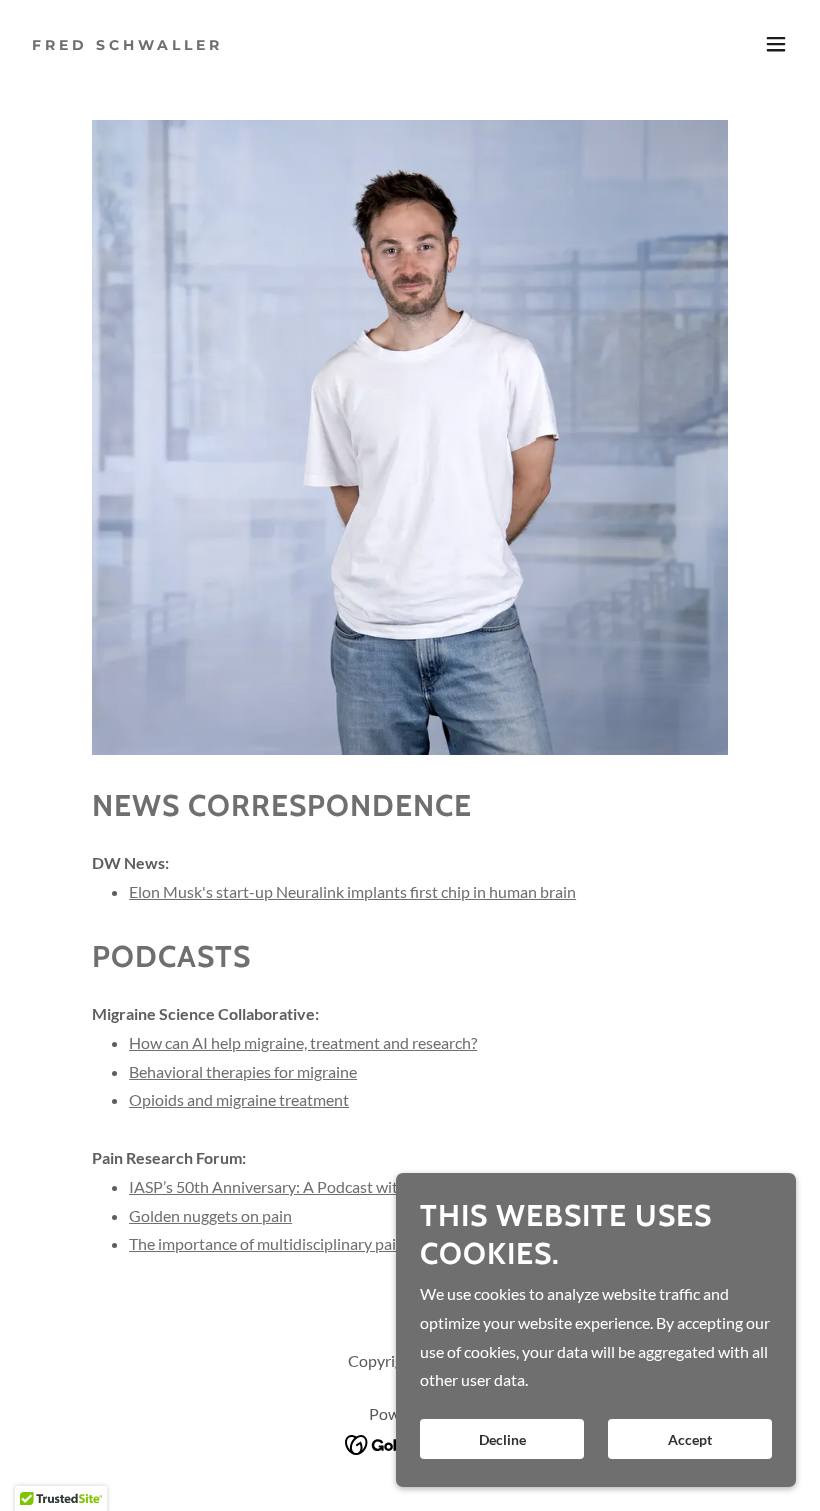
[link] (127, 43)
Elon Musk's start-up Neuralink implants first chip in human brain (352, 891)
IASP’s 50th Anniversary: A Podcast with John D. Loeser (320, 1186)
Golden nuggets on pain (210, 1215)
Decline (502, 1439)
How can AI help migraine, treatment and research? (303, 1042)
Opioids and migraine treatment (239, 1099)
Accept (690, 1439)
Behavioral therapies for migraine (243, 1071)
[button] (776, 44)
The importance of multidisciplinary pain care (283, 1243)
